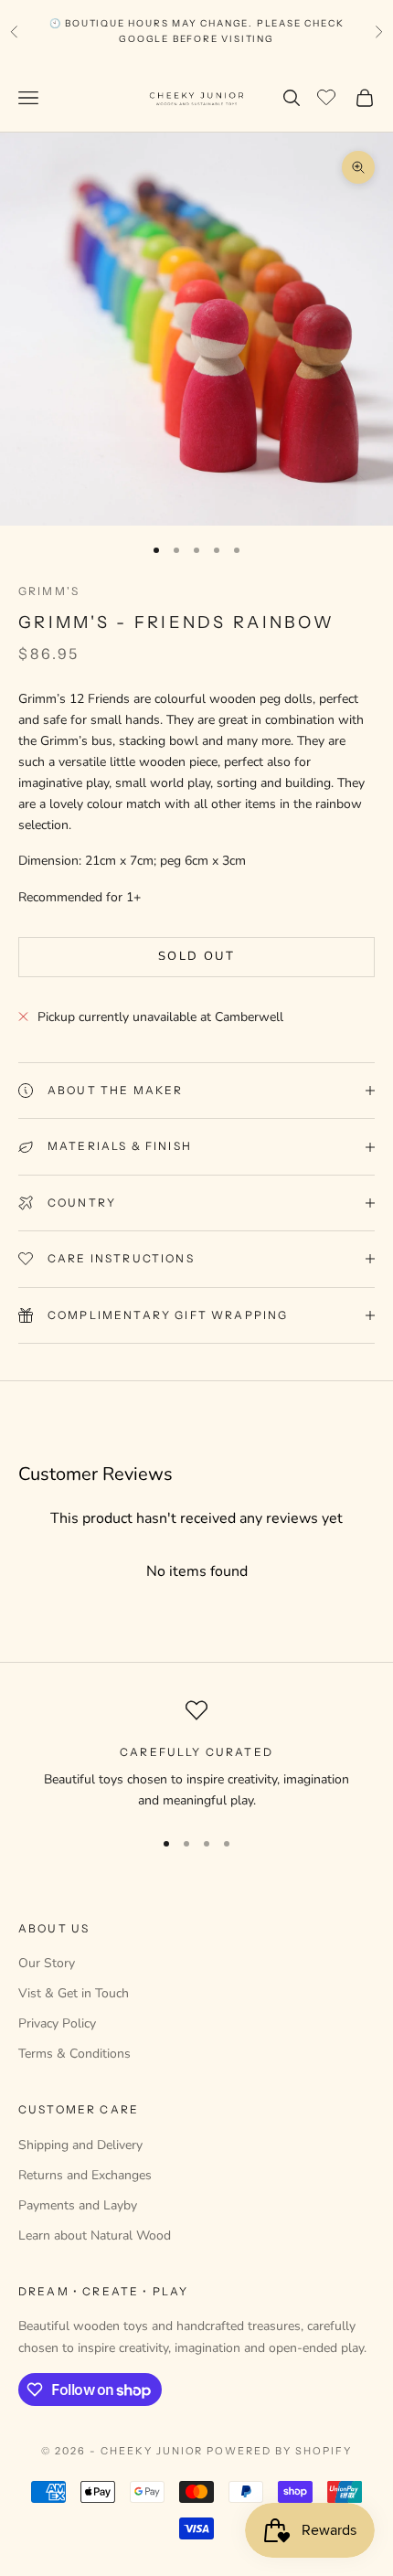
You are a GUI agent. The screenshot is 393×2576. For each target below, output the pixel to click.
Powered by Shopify (279, 2451)
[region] (196, 1756)
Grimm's (49, 591)
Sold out (196, 956)
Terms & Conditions (74, 2054)
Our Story (47, 1963)
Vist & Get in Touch (74, 1993)
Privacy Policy (57, 2023)
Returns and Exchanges (85, 2175)
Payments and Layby (78, 2205)
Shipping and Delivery (80, 2145)
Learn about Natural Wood (95, 2235)
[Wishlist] (329, 95)
